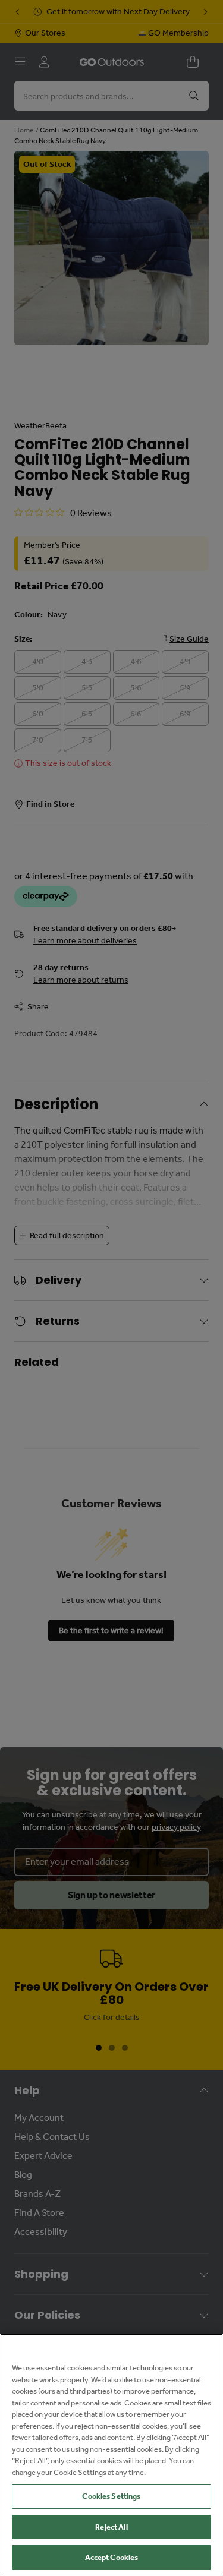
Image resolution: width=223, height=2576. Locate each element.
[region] (111, 2455)
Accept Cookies (112, 2557)
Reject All (111, 2527)
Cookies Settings (111, 2496)
